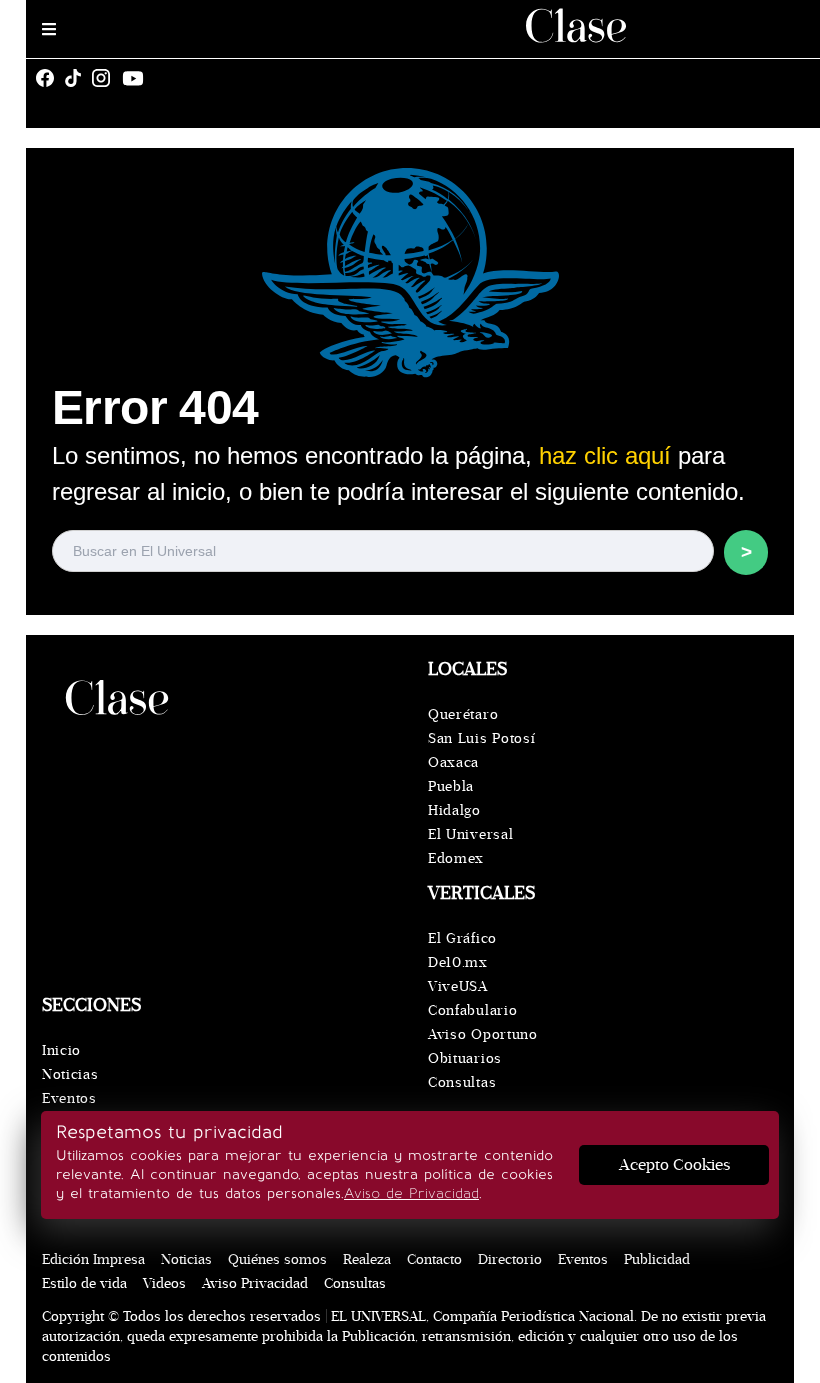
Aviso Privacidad (255, 1283)
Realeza (367, 1259)
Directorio (510, 1259)
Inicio (61, 1050)
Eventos (69, 1098)
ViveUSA (458, 986)
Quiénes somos (277, 1259)
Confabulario (472, 1010)
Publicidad (657, 1259)
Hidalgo (454, 810)
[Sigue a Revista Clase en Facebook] (50, 78)
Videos (164, 1283)
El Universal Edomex (470, 846)
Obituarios (465, 1058)
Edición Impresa (93, 1259)
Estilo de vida (84, 1283)
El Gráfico (462, 938)
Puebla (451, 786)
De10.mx (458, 962)
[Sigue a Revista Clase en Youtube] (138, 78)
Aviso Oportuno (483, 1034)
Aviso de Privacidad (411, 1193)
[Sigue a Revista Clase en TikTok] (78, 78)
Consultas (462, 1082)
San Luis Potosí (482, 738)
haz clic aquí (605, 455)
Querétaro (463, 714)
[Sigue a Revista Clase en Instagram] (106, 78)
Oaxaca (453, 762)
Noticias (70, 1074)
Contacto (434, 1259)
